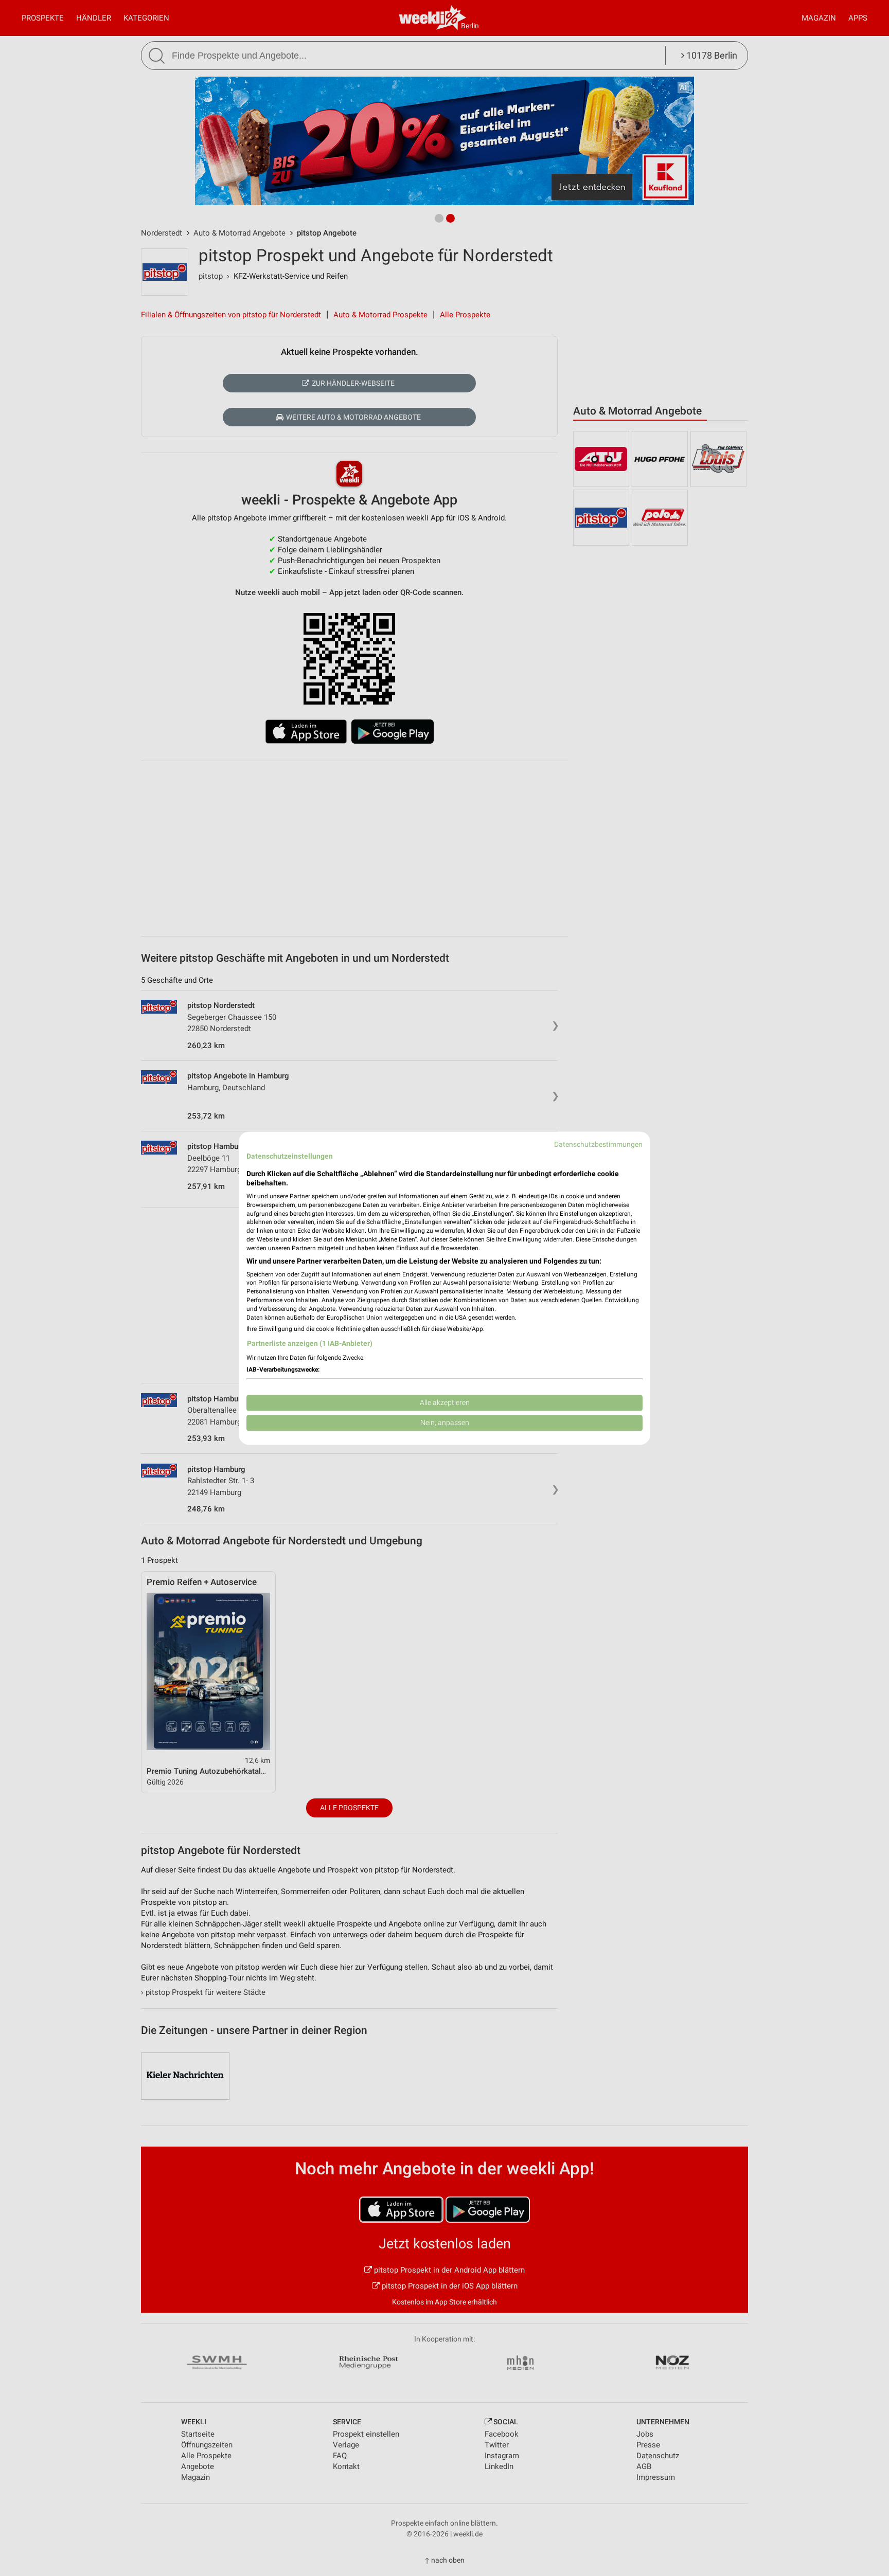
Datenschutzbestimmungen (598, 1144)
